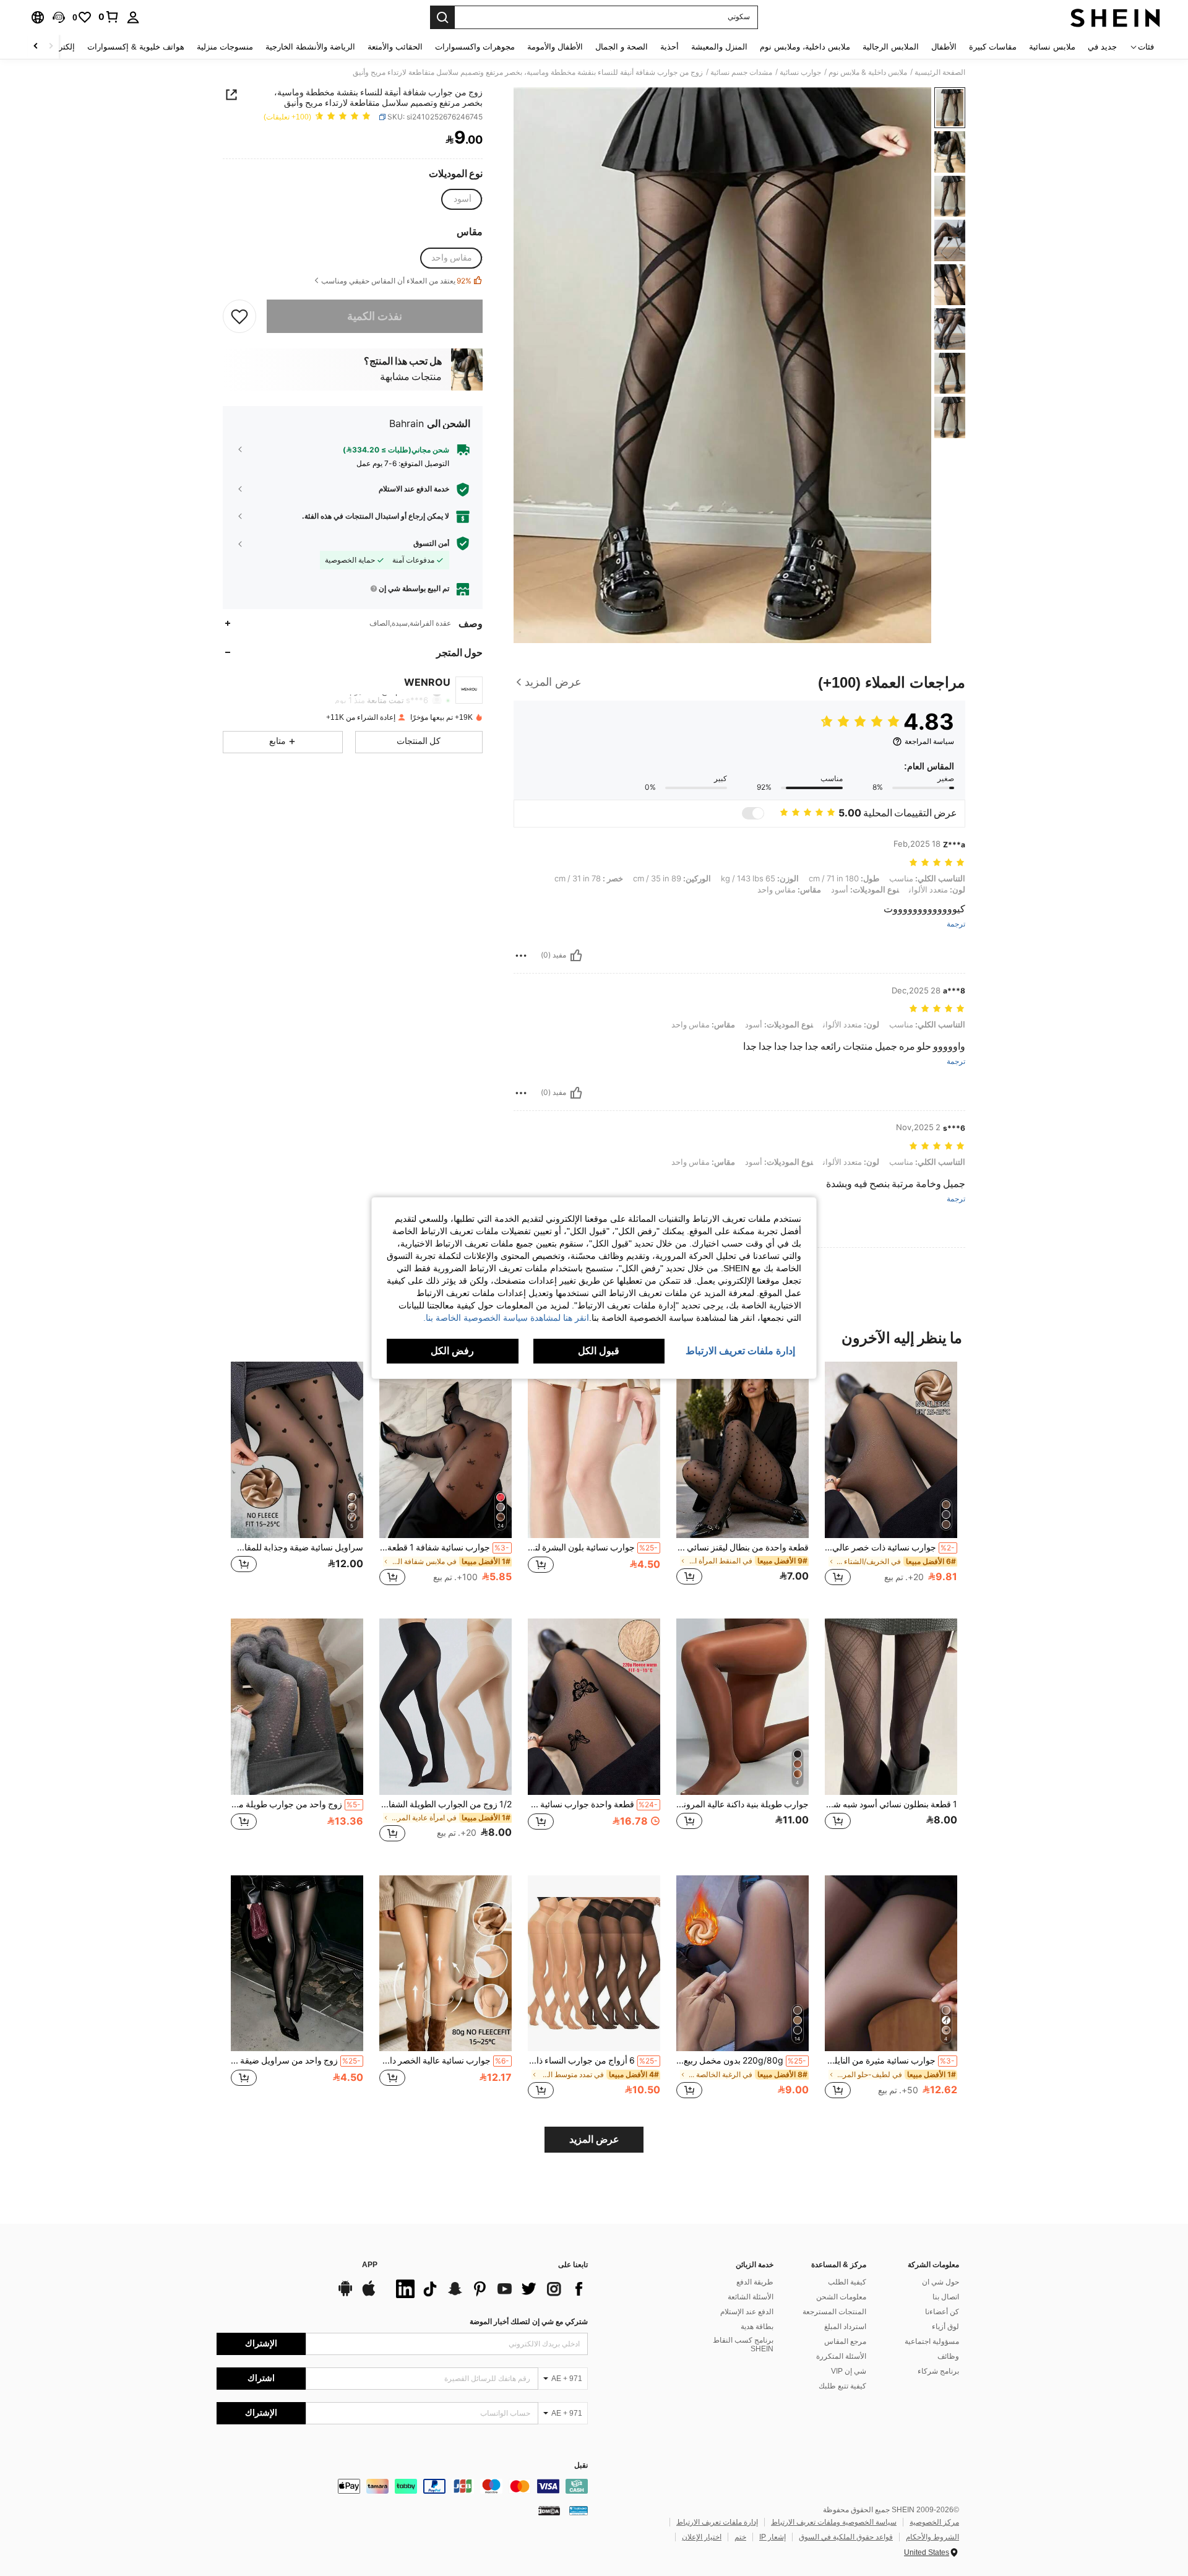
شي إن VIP (849, 2371)
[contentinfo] (402, 2486)
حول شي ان (940, 2282)
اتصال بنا (946, 2297)
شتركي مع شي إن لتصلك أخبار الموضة (529, 2322)
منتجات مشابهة (411, 377)
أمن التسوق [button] (431, 543)
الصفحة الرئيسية (940, 72)
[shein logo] (1115, 17)
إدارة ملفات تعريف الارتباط (717, 2522)
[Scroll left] (51, 47)
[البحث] (442, 17)
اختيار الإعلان (702, 2537)
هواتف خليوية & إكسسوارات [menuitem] (136, 47)
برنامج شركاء (938, 2371)
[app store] (369, 2294)
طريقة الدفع (755, 2282)
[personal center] (133, 17)
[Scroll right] (36, 47)
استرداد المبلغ (845, 2327)
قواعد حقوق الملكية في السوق (846, 2537)
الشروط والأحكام (932, 2537)
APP (370, 2265)
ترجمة (956, 924)
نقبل (581, 2466)
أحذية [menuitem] (669, 47)
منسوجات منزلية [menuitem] (225, 47)
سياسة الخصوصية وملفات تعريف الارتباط (834, 2522)
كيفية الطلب (847, 2282)
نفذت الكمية (375, 315)
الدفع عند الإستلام (747, 2312)
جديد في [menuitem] (1102, 47)
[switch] (753, 813)
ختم (740, 2537)
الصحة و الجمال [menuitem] (622, 47)
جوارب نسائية (800, 72)
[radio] (462, 199)
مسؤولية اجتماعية (932, 2341)
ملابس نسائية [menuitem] (1052, 47)
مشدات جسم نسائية (741, 72)
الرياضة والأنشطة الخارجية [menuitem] (310, 47)
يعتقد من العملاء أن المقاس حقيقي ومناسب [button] (396, 281)
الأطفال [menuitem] (944, 47)
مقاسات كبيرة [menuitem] (993, 47)
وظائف (948, 2356)
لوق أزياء (945, 2327)
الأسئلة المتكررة (841, 2356)
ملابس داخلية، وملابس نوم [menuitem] (805, 47)
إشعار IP (773, 2537)
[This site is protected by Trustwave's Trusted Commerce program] (579, 2510)
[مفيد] (576, 956)
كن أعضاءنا (942, 2312)
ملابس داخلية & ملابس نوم (868, 72)
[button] (59, 17)
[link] (109, 17)
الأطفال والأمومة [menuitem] (555, 47)
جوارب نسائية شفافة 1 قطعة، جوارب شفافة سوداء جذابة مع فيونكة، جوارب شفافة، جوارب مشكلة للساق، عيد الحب (444, 1547)
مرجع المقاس (845, 2341)
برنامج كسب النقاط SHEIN (743, 2345)
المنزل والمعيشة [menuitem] (719, 47)
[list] (489, 2289)
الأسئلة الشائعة (751, 2297)
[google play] (345, 2294)
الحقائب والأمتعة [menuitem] (395, 47)
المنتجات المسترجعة (834, 2312)
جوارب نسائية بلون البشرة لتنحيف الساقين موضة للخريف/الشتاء (593, 1547)
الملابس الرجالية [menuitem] (891, 47)
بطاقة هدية (757, 2327)
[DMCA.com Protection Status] (549, 2510)
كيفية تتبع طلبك (842, 2386)
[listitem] (891, 1480)
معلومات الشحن (841, 2297)
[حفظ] (239, 316)
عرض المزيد (594, 2139)
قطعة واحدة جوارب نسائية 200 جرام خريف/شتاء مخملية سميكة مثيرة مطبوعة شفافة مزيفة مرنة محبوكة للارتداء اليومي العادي (593, 1804)
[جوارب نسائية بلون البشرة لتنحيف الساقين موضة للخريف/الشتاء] (594, 1450)
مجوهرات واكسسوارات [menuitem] (475, 47)
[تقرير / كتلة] (521, 956)
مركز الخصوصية (934, 2522)
